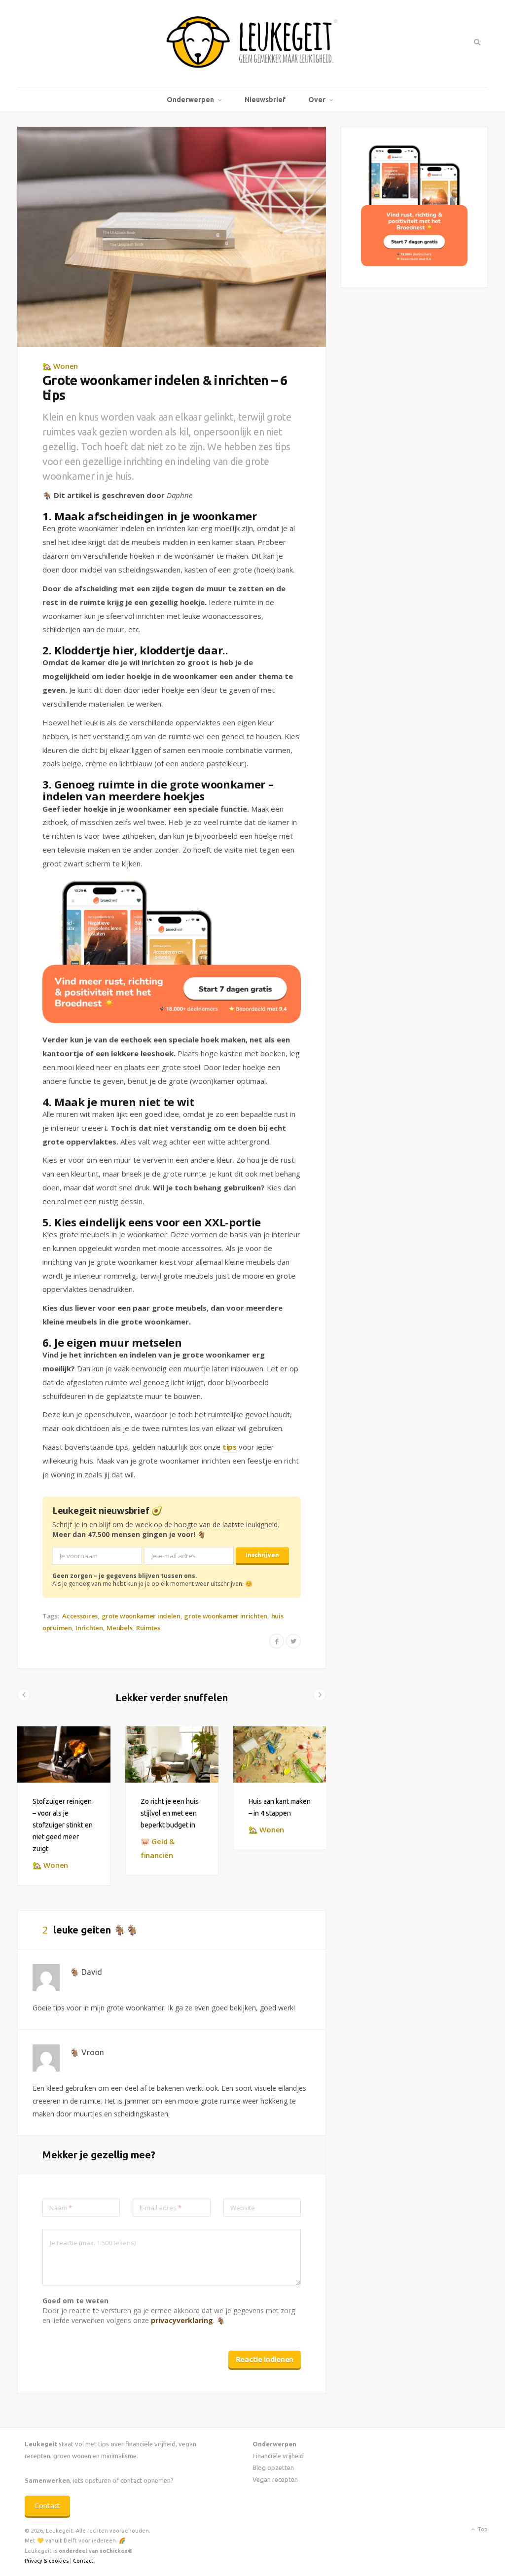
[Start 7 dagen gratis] (172, 952)
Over (317, 100)
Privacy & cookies (47, 2561)
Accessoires (80, 1616)
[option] (64, 1806)
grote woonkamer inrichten (226, 1616)
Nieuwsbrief (265, 100)
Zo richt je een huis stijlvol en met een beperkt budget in (170, 1813)
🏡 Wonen (60, 366)
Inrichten (89, 1628)
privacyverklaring (182, 2320)
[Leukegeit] (252, 43)
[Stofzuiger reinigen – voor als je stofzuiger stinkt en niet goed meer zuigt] (64, 1754)
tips (230, 1447)
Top (482, 2529)
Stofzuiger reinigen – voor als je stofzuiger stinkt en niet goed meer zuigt (63, 1825)
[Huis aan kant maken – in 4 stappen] (280, 1754)
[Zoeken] (476, 42)
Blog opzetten (273, 2468)
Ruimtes (148, 1628)
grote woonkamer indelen (141, 1616)
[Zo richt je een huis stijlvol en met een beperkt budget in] (172, 1754)
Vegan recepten (275, 2479)
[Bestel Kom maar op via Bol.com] (414, 264)
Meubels (119, 1628)
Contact (47, 2506)
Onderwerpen (190, 100)
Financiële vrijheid (278, 2456)
